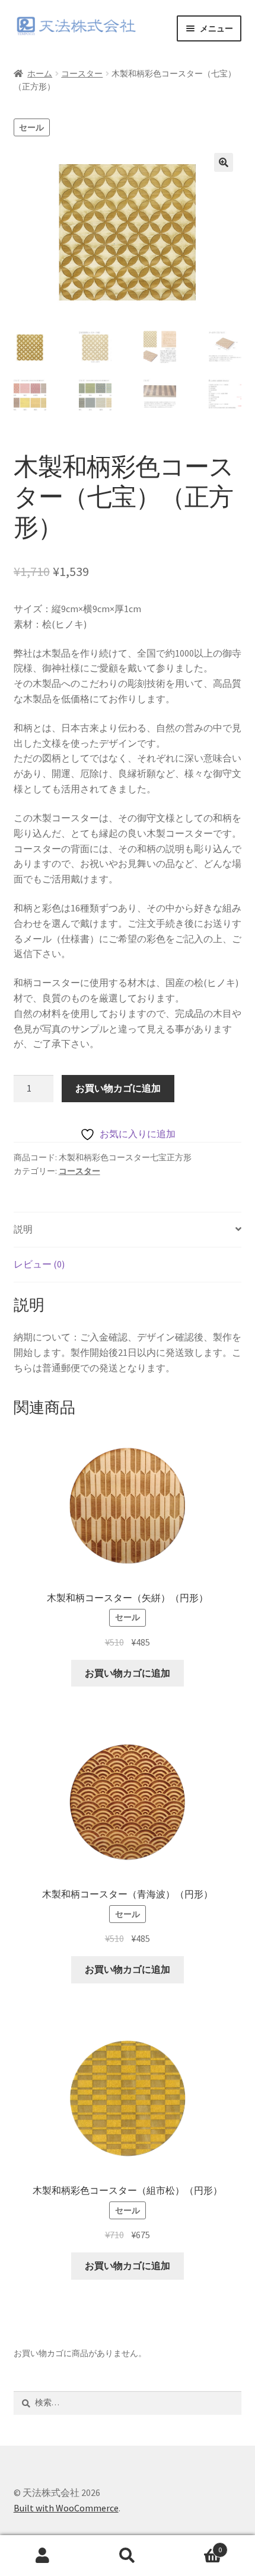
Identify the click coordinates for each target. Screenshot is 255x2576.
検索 (127, 2556)
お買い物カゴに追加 (118, 1088)
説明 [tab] (23, 1229)
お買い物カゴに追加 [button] (128, 1673)
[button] (224, 162)
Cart (196, 2545)
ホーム (40, 73)
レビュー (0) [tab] (39, 1264)
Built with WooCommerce (66, 2508)
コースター (82, 73)
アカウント (42, 2556)
